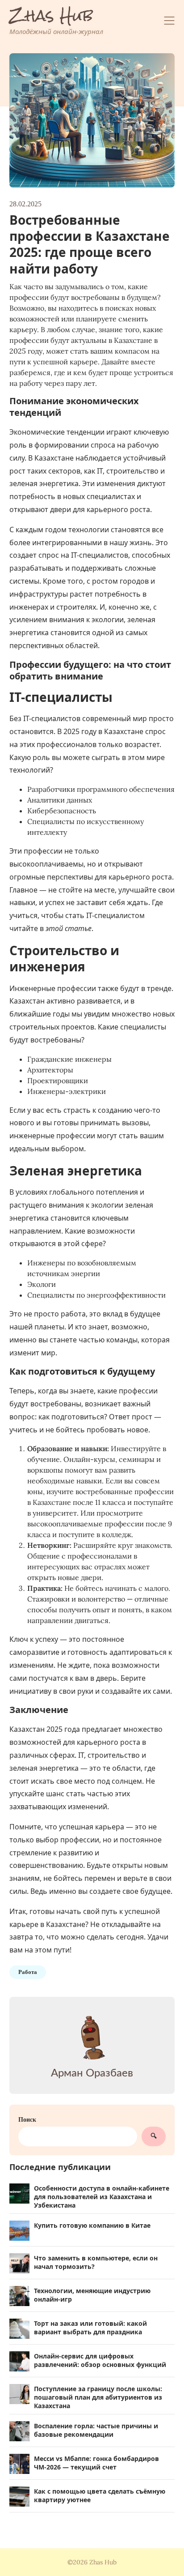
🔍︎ (154, 2136)
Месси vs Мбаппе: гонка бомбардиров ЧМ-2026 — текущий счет (96, 2463)
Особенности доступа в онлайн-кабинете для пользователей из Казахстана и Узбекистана (102, 2197)
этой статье (69, 928)
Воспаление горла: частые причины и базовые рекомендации (96, 2430)
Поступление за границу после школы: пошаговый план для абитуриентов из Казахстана (98, 2397)
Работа (28, 1972)
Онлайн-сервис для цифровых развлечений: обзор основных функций (100, 2360)
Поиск (27, 2119)
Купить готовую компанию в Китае (92, 2225)
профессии (43, 851)
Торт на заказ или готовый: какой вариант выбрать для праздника (90, 2328)
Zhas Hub (51, 16)
